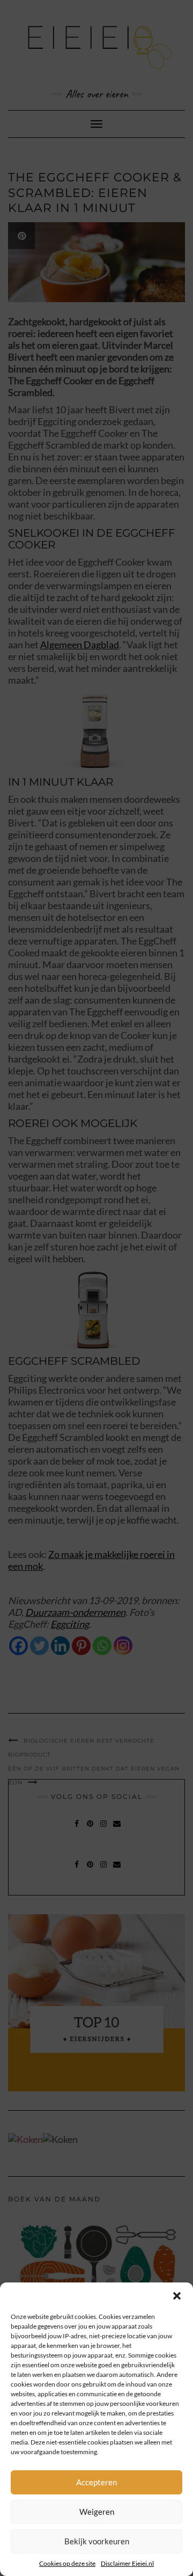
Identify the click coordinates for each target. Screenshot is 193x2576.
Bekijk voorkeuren (97, 2541)
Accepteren (96, 2482)
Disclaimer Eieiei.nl (127, 2563)
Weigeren (97, 2512)
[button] (177, 2296)
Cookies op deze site (67, 2563)
